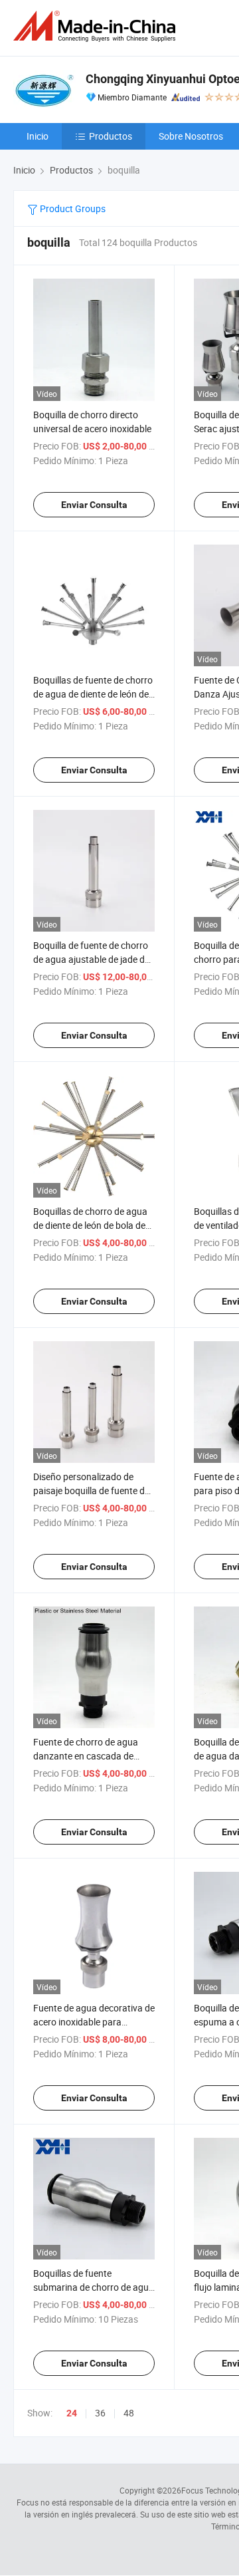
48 (129, 2413)
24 (72, 2413)
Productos (111, 136)
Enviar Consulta (94, 505)
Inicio (38, 136)
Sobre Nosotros (191, 136)
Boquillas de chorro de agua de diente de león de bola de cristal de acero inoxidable (90, 1225)
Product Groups (72, 208)
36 (100, 2413)
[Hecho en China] (97, 26)
